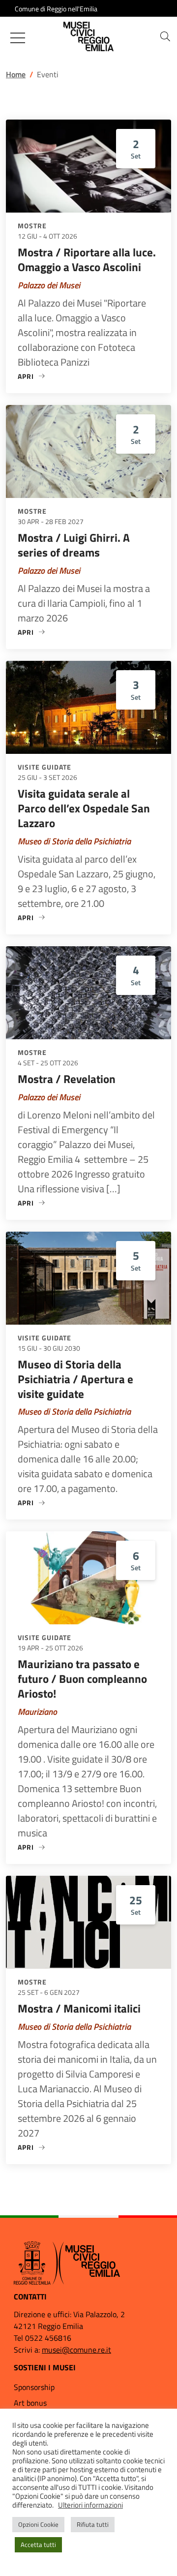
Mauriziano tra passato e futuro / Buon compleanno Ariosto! (82, 1679)
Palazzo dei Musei (49, 285)
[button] (165, 36)
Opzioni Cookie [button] (38, 2524)
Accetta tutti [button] (38, 2545)
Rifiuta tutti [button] (93, 2524)
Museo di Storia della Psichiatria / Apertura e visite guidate (75, 1379)
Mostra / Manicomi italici (79, 2008)
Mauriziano (37, 1712)
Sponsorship (34, 2387)
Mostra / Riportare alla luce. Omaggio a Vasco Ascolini (87, 260)
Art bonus (30, 2403)
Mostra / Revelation (67, 1079)
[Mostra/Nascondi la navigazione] (18, 38)
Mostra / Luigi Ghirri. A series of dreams (74, 545)
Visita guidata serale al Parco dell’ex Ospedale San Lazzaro (84, 808)
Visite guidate (44, 767)
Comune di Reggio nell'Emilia (56, 9)
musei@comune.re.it (76, 2350)
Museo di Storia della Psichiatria (74, 841)
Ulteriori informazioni (90, 2505)
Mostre (32, 226)
